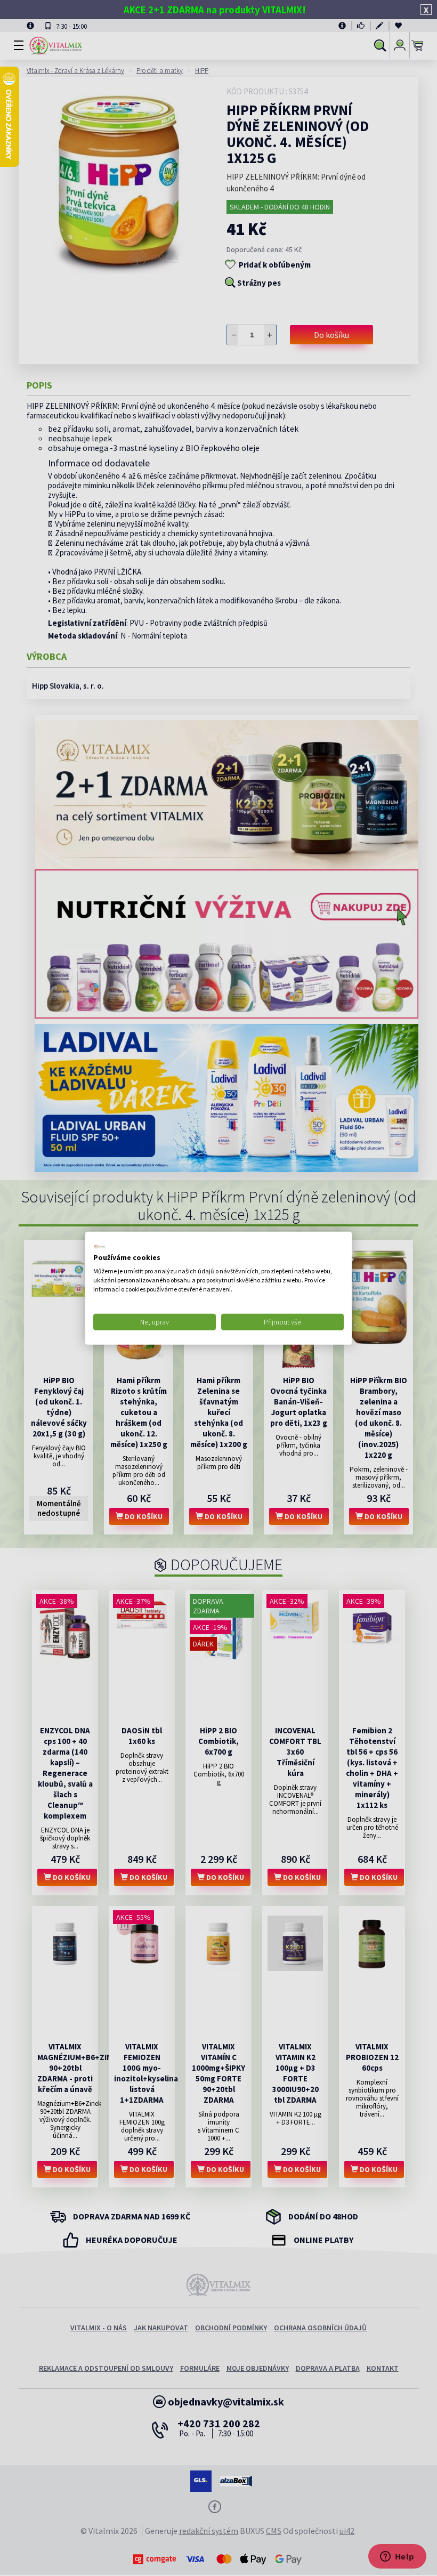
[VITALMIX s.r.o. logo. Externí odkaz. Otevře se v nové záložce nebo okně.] (100, 1246)
